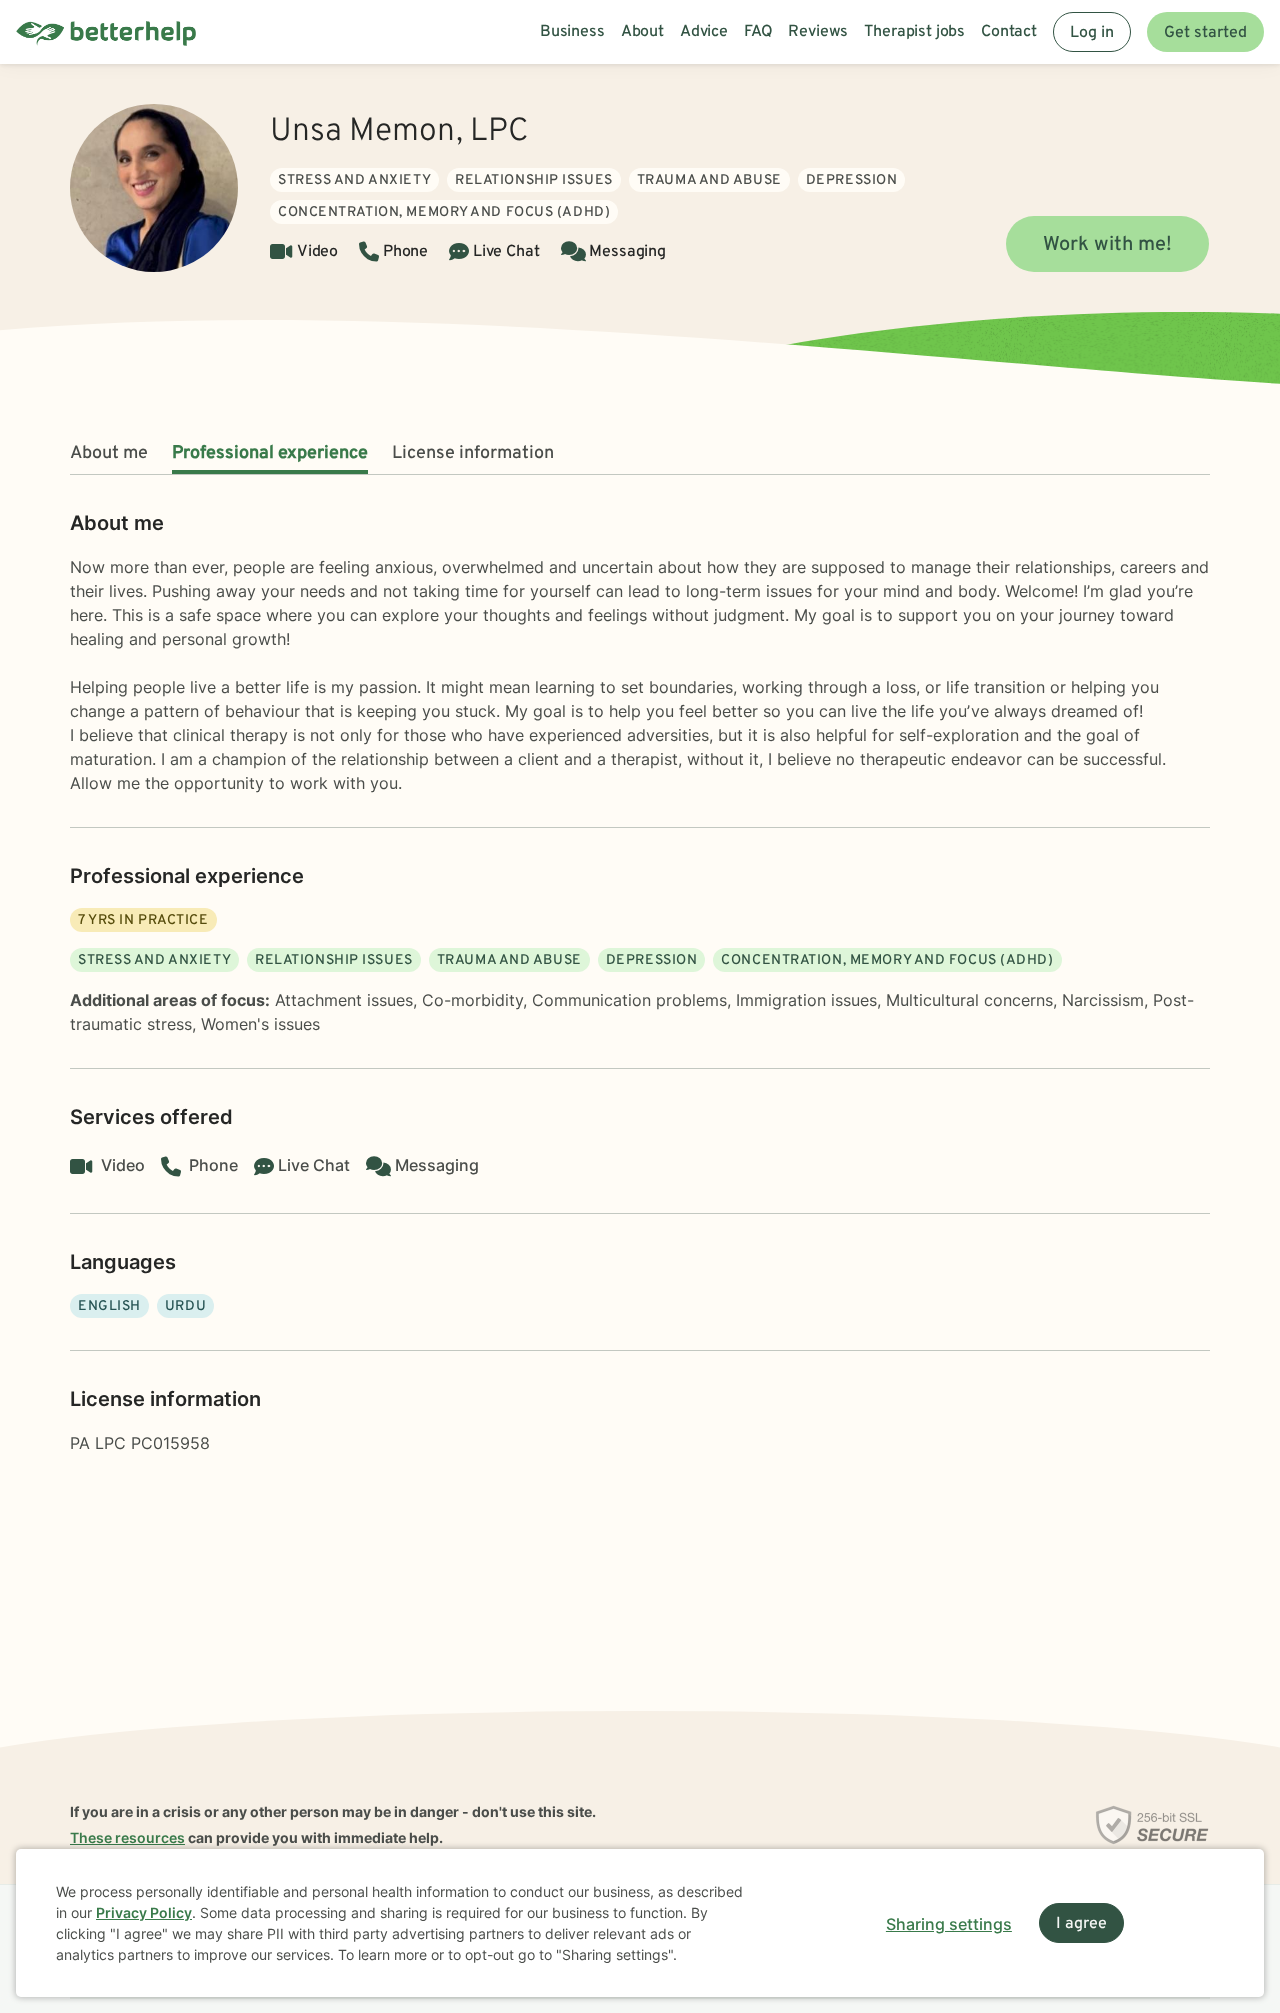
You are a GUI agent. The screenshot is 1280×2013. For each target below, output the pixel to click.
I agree (1081, 1924)
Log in (1092, 33)
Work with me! (1107, 245)
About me (109, 453)
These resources (127, 1837)
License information (473, 453)
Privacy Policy (144, 1912)
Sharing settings (949, 1924)
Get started (1205, 33)
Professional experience (270, 453)
